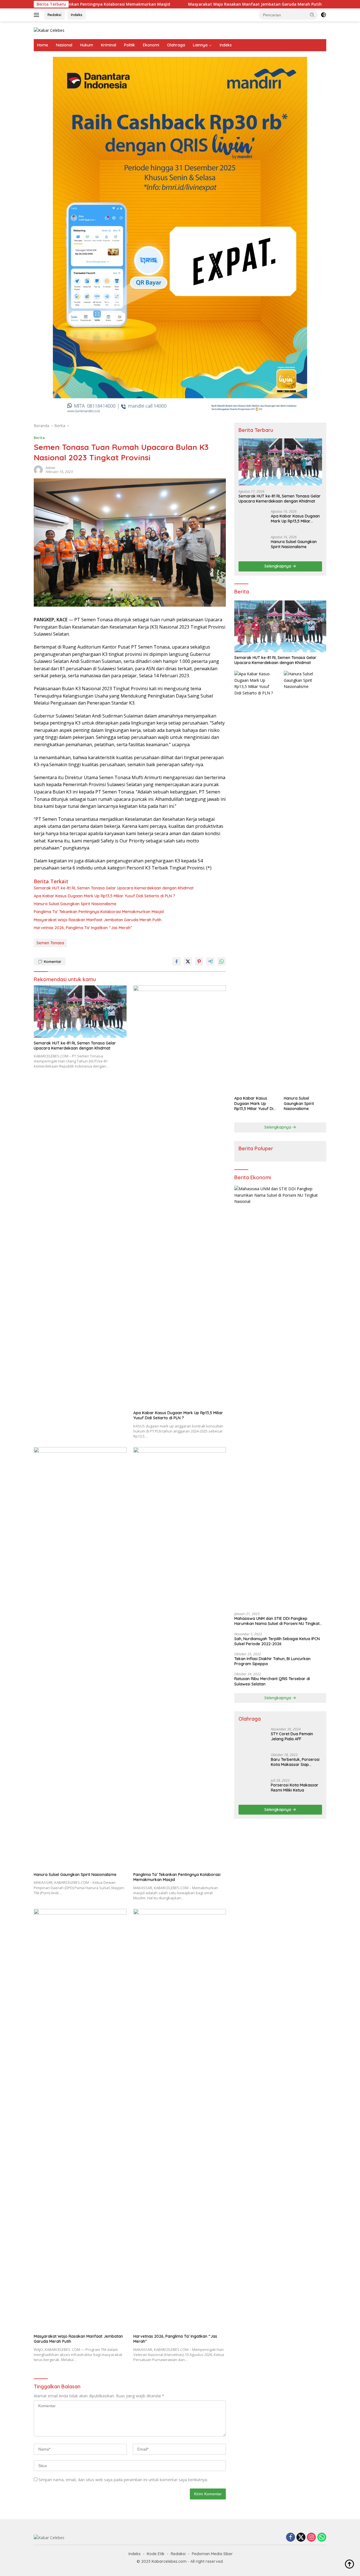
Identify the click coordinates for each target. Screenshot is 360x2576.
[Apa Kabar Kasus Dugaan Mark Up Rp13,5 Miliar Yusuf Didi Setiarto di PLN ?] (180, 1196)
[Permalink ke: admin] (38, 469)
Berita (39, 438)
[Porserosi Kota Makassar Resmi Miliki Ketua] (253, 2206)
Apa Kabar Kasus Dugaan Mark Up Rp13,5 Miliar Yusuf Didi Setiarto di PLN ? (104, 896)
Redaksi (54, 15)
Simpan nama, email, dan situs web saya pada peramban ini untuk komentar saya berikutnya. (123, 2480)
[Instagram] (311, 2538)
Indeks (77, 15)
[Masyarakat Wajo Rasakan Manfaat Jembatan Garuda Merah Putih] (80, 2120)
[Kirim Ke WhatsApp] (222, 961)
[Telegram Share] (210, 961)
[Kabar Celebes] (49, 30)
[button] (312, 15)
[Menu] (38, 15)
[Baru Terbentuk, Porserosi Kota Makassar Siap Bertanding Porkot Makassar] (253, 2180)
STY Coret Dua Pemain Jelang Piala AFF (292, 2158)
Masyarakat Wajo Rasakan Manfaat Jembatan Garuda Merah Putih (178, 4)
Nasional (64, 45)
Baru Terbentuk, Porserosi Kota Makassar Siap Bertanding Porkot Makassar (295, 2178)
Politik (130, 45)
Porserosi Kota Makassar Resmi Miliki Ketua (295, 2204)
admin (50, 468)
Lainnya (200, 45)
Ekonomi (151, 45)
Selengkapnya (278, 566)
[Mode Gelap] (323, 15)
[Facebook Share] (177, 961)
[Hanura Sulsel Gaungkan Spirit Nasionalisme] (80, 1658)
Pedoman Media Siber (212, 2554)
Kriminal (109, 45)
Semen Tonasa (50, 943)
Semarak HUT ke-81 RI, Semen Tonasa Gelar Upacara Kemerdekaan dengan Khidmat (114, 888)
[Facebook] (291, 2538)
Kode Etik (156, 2554)
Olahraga (176, 45)
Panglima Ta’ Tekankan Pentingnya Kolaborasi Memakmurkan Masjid (99, 912)
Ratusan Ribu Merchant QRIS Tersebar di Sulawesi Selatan (272, 1681)
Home (43, 45)
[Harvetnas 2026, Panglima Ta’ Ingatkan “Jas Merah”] (180, 2120)
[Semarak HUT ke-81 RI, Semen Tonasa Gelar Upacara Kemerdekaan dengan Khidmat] (80, 1011)
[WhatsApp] (322, 2538)
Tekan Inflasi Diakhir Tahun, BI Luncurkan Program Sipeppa (272, 1661)
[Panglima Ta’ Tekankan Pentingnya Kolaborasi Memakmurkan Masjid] (180, 1658)
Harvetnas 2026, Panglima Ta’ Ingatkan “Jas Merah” (83, 928)
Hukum (87, 45)
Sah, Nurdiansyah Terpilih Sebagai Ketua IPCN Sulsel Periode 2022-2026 (277, 1641)
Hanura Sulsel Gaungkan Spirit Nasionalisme (75, 904)
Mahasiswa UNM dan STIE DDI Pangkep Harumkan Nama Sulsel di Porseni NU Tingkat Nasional (277, 1621)
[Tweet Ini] (188, 961)
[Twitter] (301, 2538)
